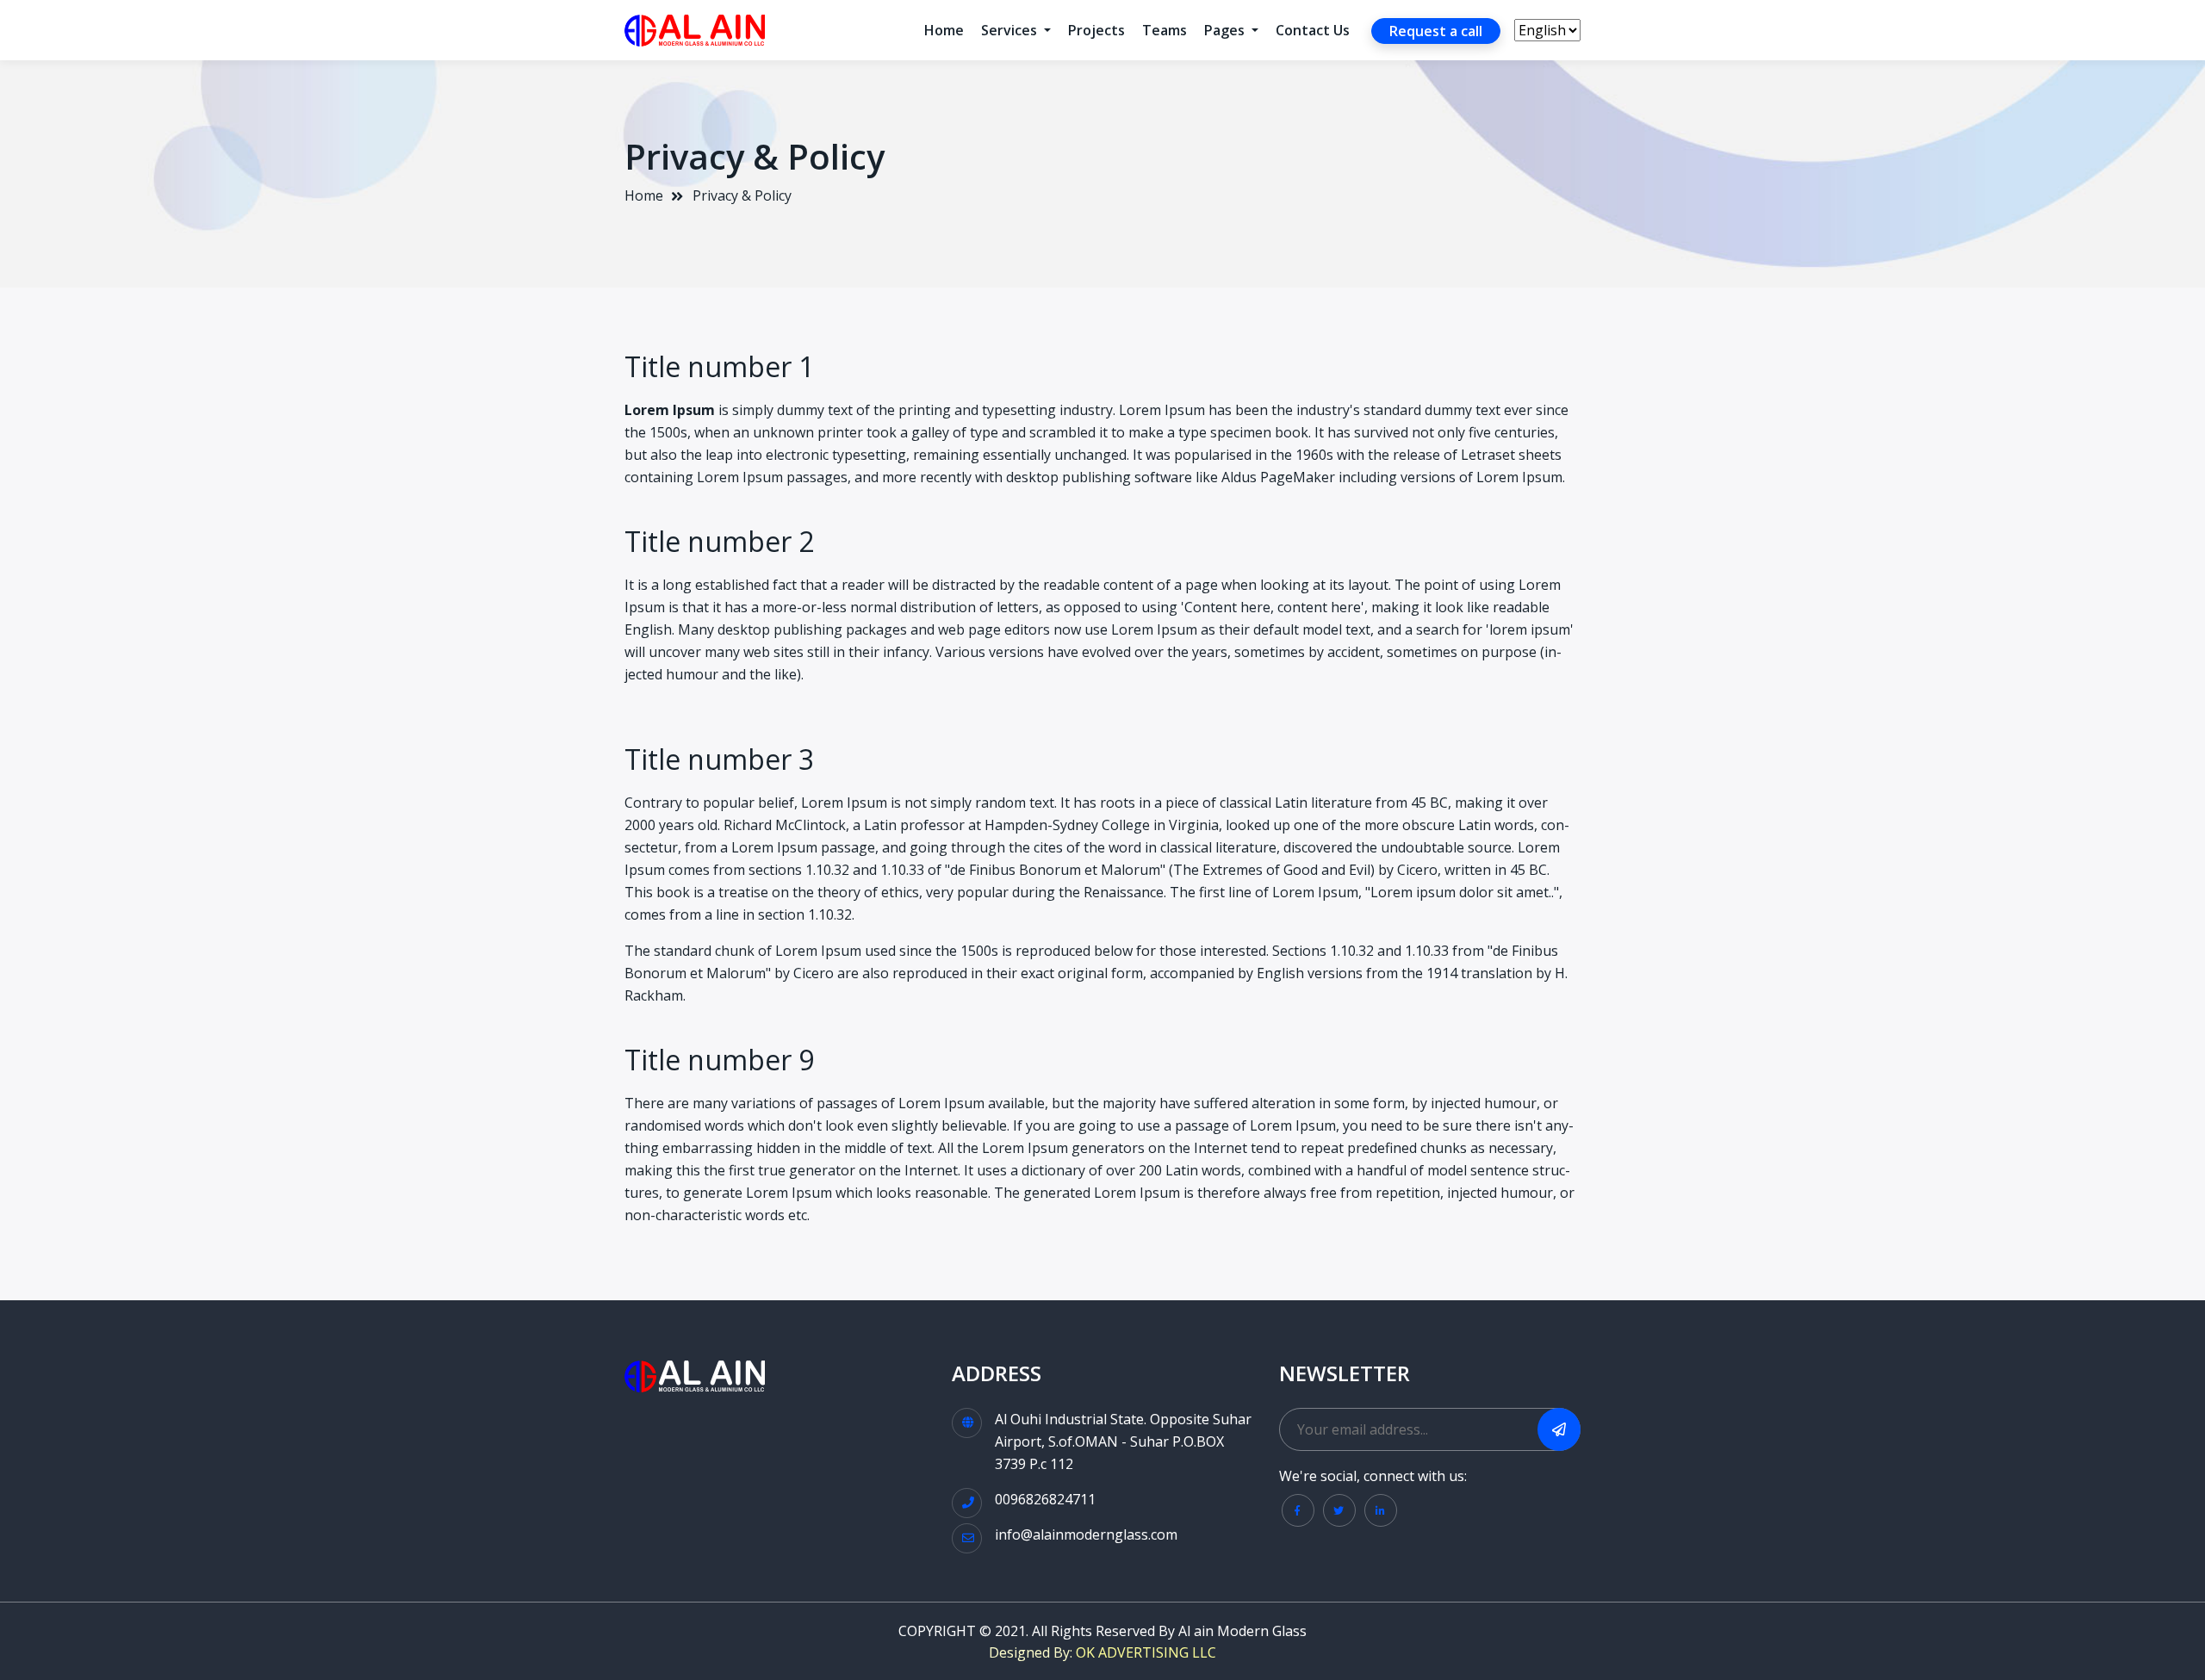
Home (944, 30)
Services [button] (1011, 30)
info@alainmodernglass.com (1086, 1534)
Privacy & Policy (742, 195)
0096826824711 (1045, 1499)
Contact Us (1313, 30)
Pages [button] (1226, 30)
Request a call (1436, 31)
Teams (1165, 30)
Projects (1096, 30)
